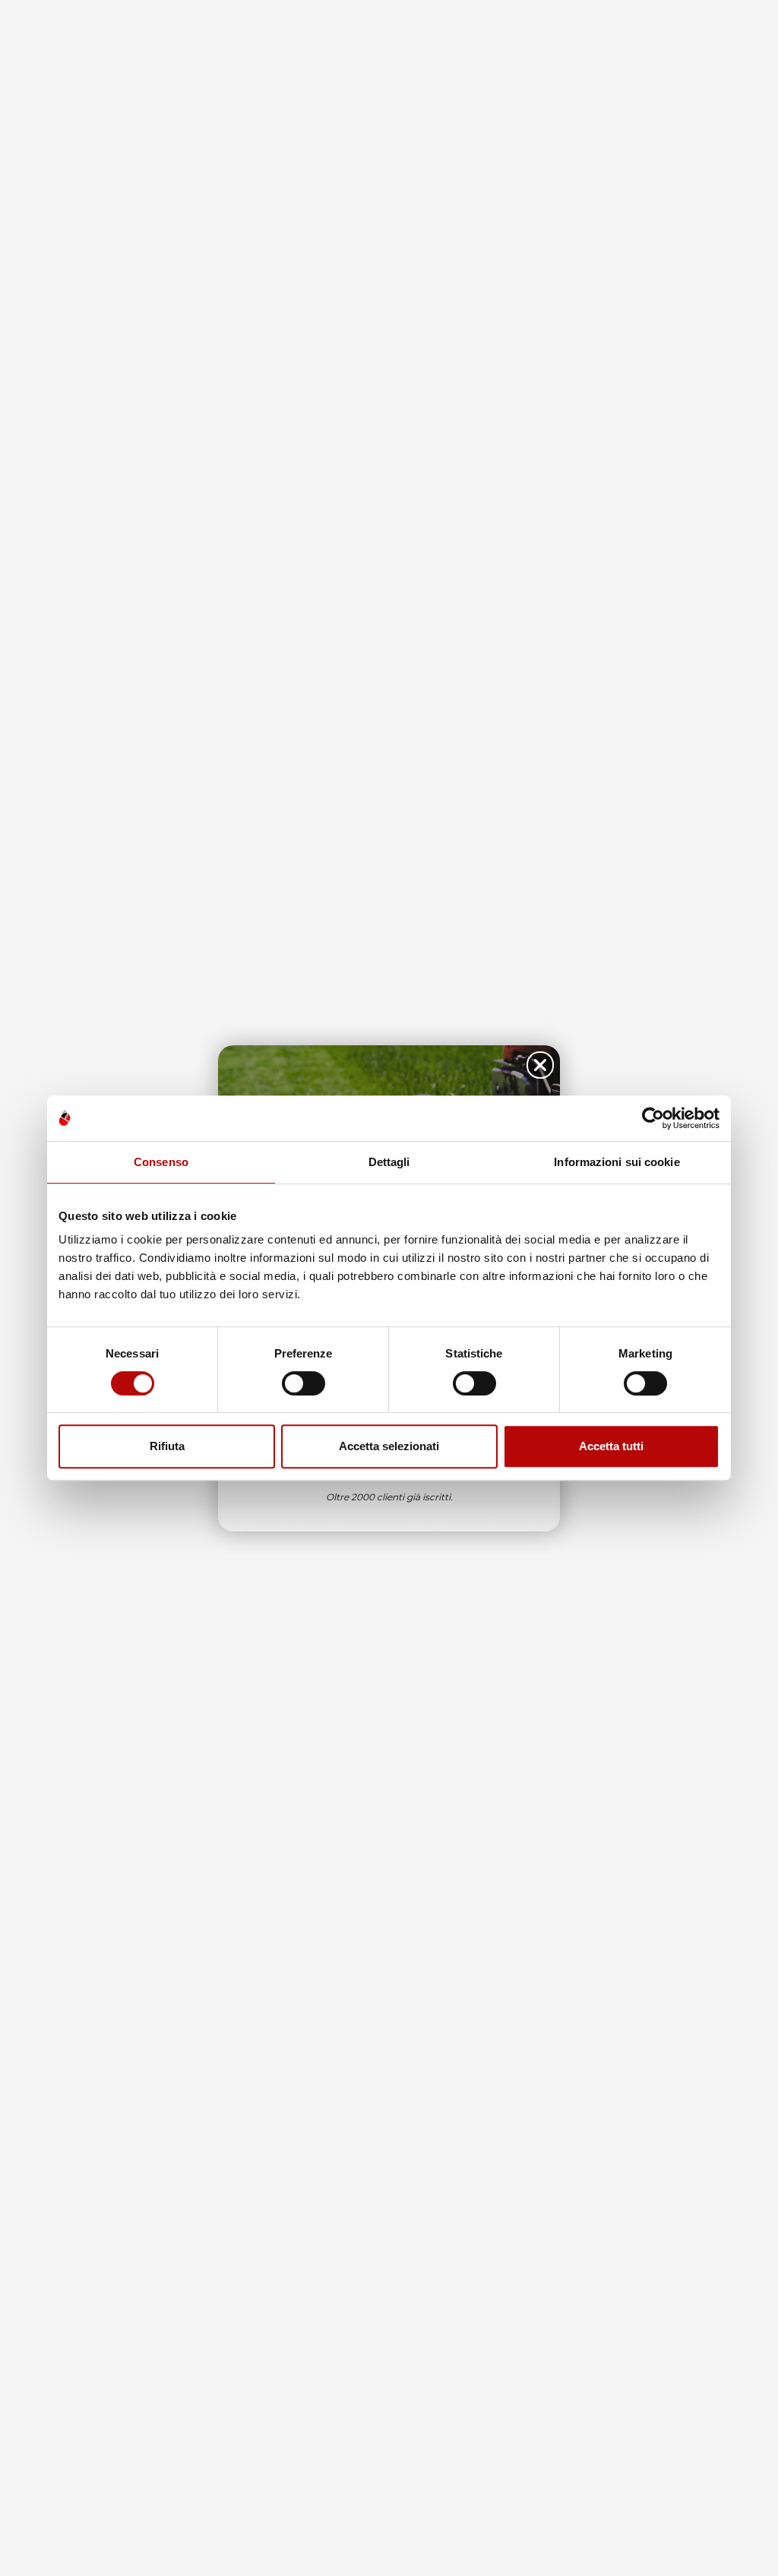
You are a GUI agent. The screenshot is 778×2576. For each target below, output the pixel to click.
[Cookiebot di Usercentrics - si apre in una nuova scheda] (653, 1118)
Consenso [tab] (161, 1162)
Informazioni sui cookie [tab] (617, 1162)
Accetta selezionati (389, 1446)
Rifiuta (167, 1446)
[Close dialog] (540, 1065)
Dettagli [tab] (389, 1162)
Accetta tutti (611, 1446)
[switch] (304, 1383)
